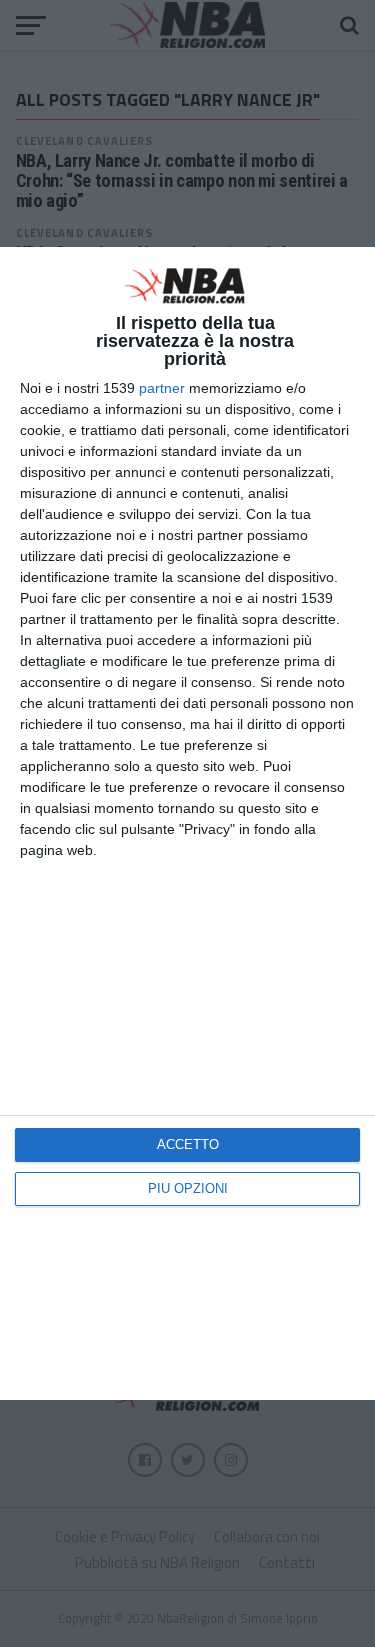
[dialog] (187, 823)
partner (162, 388)
